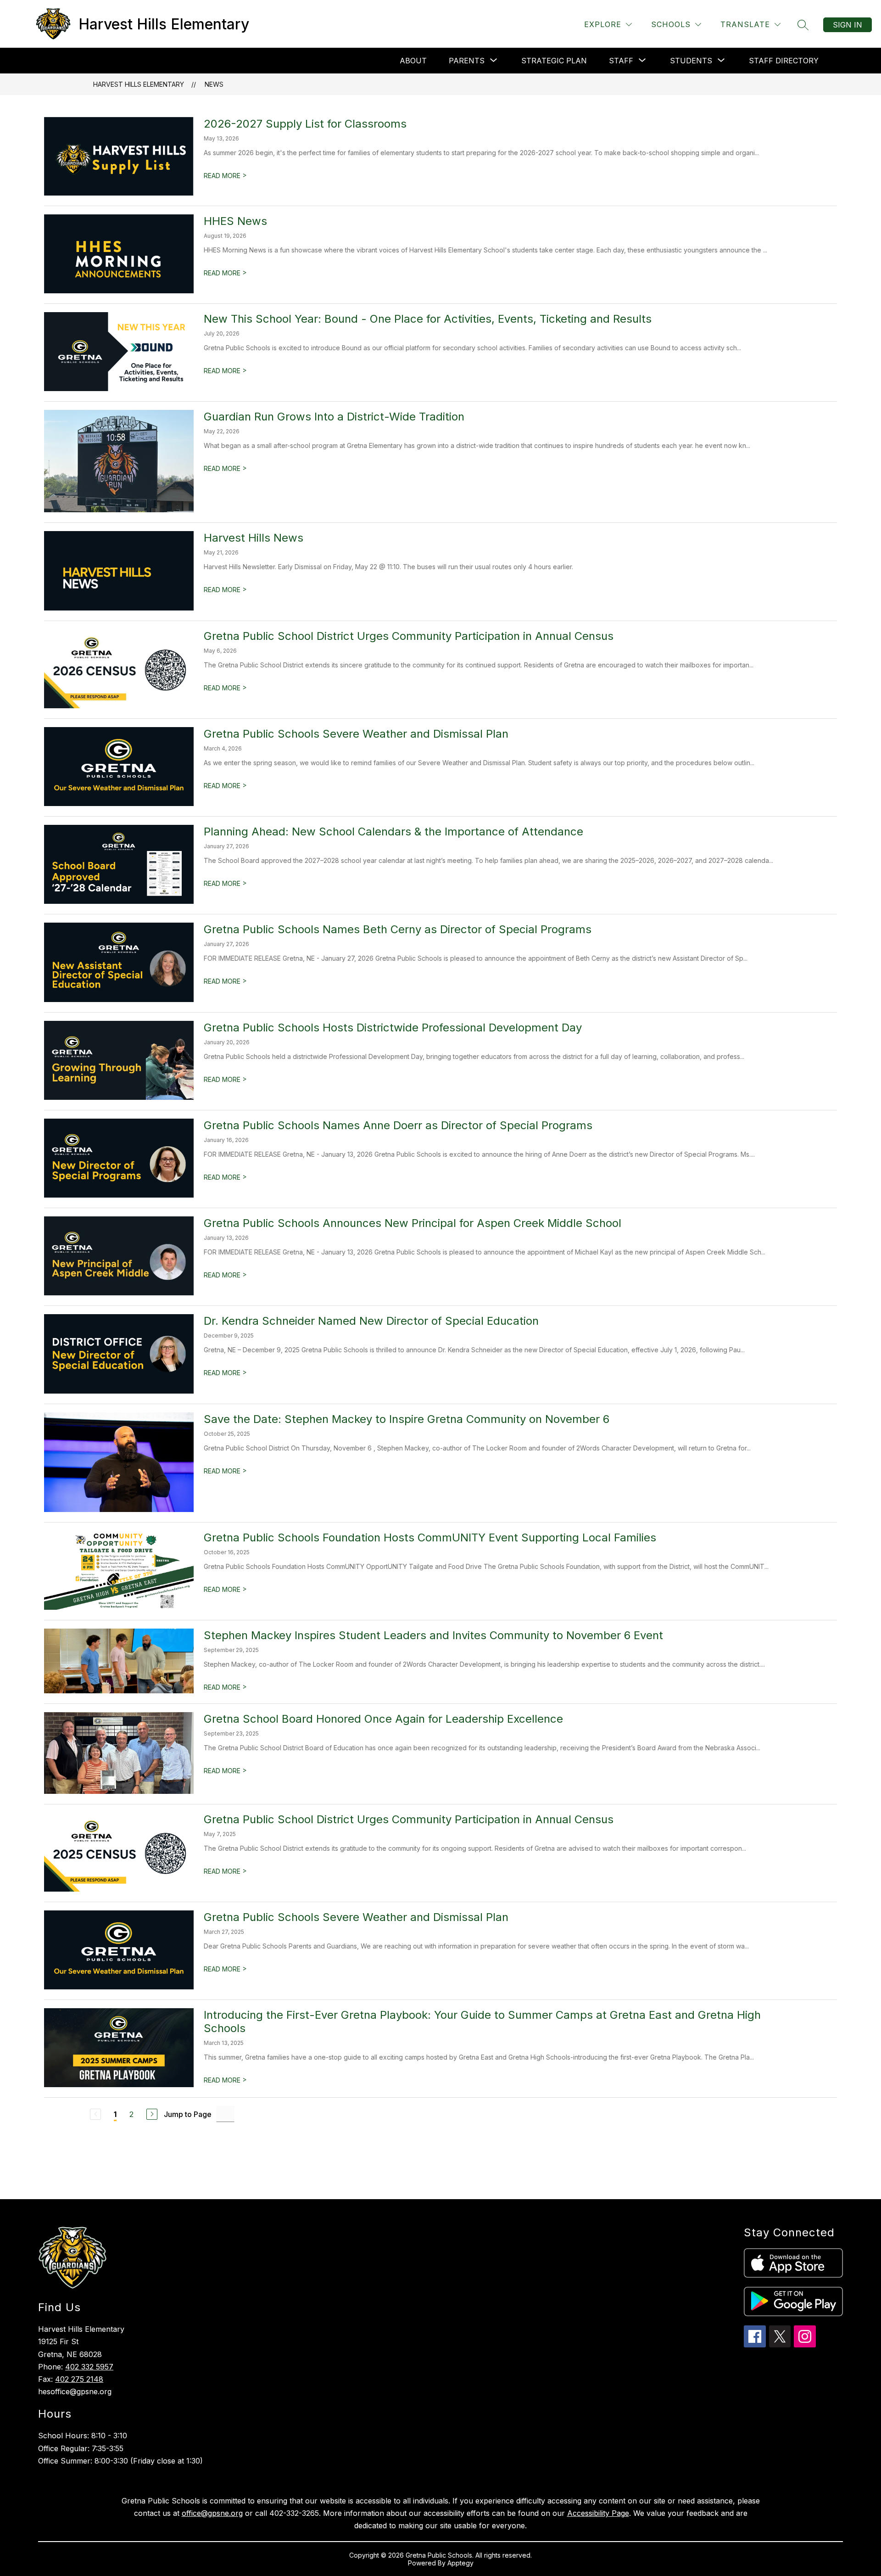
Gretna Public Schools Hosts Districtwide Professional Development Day (393, 1028)
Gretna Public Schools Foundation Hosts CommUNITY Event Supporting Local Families (430, 1537)
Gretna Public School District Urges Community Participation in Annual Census (409, 636)
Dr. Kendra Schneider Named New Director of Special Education (371, 1321)
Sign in (848, 25)
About (413, 61)
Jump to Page (188, 2114)
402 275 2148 (79, 2379)
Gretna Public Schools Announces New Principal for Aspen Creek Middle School (413, 1223)
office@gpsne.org (212, 2513)
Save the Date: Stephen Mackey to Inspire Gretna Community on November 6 (407, 1419)
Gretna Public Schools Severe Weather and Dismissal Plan (356, 734)
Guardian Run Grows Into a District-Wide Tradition (334, 417)
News (214, 84)
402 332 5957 (89, 2367)
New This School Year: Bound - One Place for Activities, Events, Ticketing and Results (428, 319)
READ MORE (225, 176)
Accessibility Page (598, 2513)
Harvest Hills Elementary (139, 84)
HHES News (235, 221)
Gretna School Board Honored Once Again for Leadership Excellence (383, 1719)
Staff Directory (784, 61)
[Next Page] (152, 2114)
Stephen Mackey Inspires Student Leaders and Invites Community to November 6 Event (433, 1635)
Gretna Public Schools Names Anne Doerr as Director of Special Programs (398, 1125)
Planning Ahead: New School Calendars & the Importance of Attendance (393, 832)
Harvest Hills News (254, 538)
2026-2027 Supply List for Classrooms (305, 124)
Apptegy (460, 2563)
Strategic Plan (554, 61)
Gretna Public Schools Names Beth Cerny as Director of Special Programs (398, 929)
